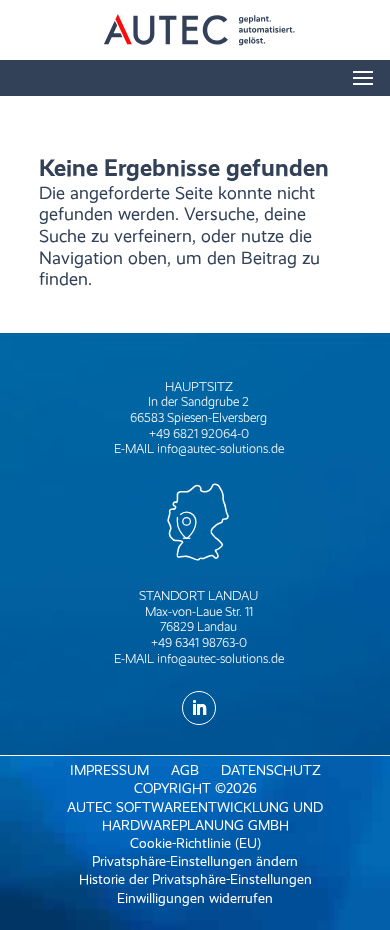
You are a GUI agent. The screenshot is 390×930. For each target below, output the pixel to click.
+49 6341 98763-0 (199, 642)
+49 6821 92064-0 (199, 433)
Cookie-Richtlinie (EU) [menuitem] (195, 843)
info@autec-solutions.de (220, 448)
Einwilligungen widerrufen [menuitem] (195, 898)
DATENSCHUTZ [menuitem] (271, 770)
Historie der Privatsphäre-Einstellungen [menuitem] (195, 879)
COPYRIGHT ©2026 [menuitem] (195, 788)
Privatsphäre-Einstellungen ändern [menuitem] (195, 861)
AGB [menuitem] (185, 770)
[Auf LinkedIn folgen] (199, 708)
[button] (363, 81)
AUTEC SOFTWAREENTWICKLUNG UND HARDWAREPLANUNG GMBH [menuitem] (195, 816)
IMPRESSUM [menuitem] (109, 770)
